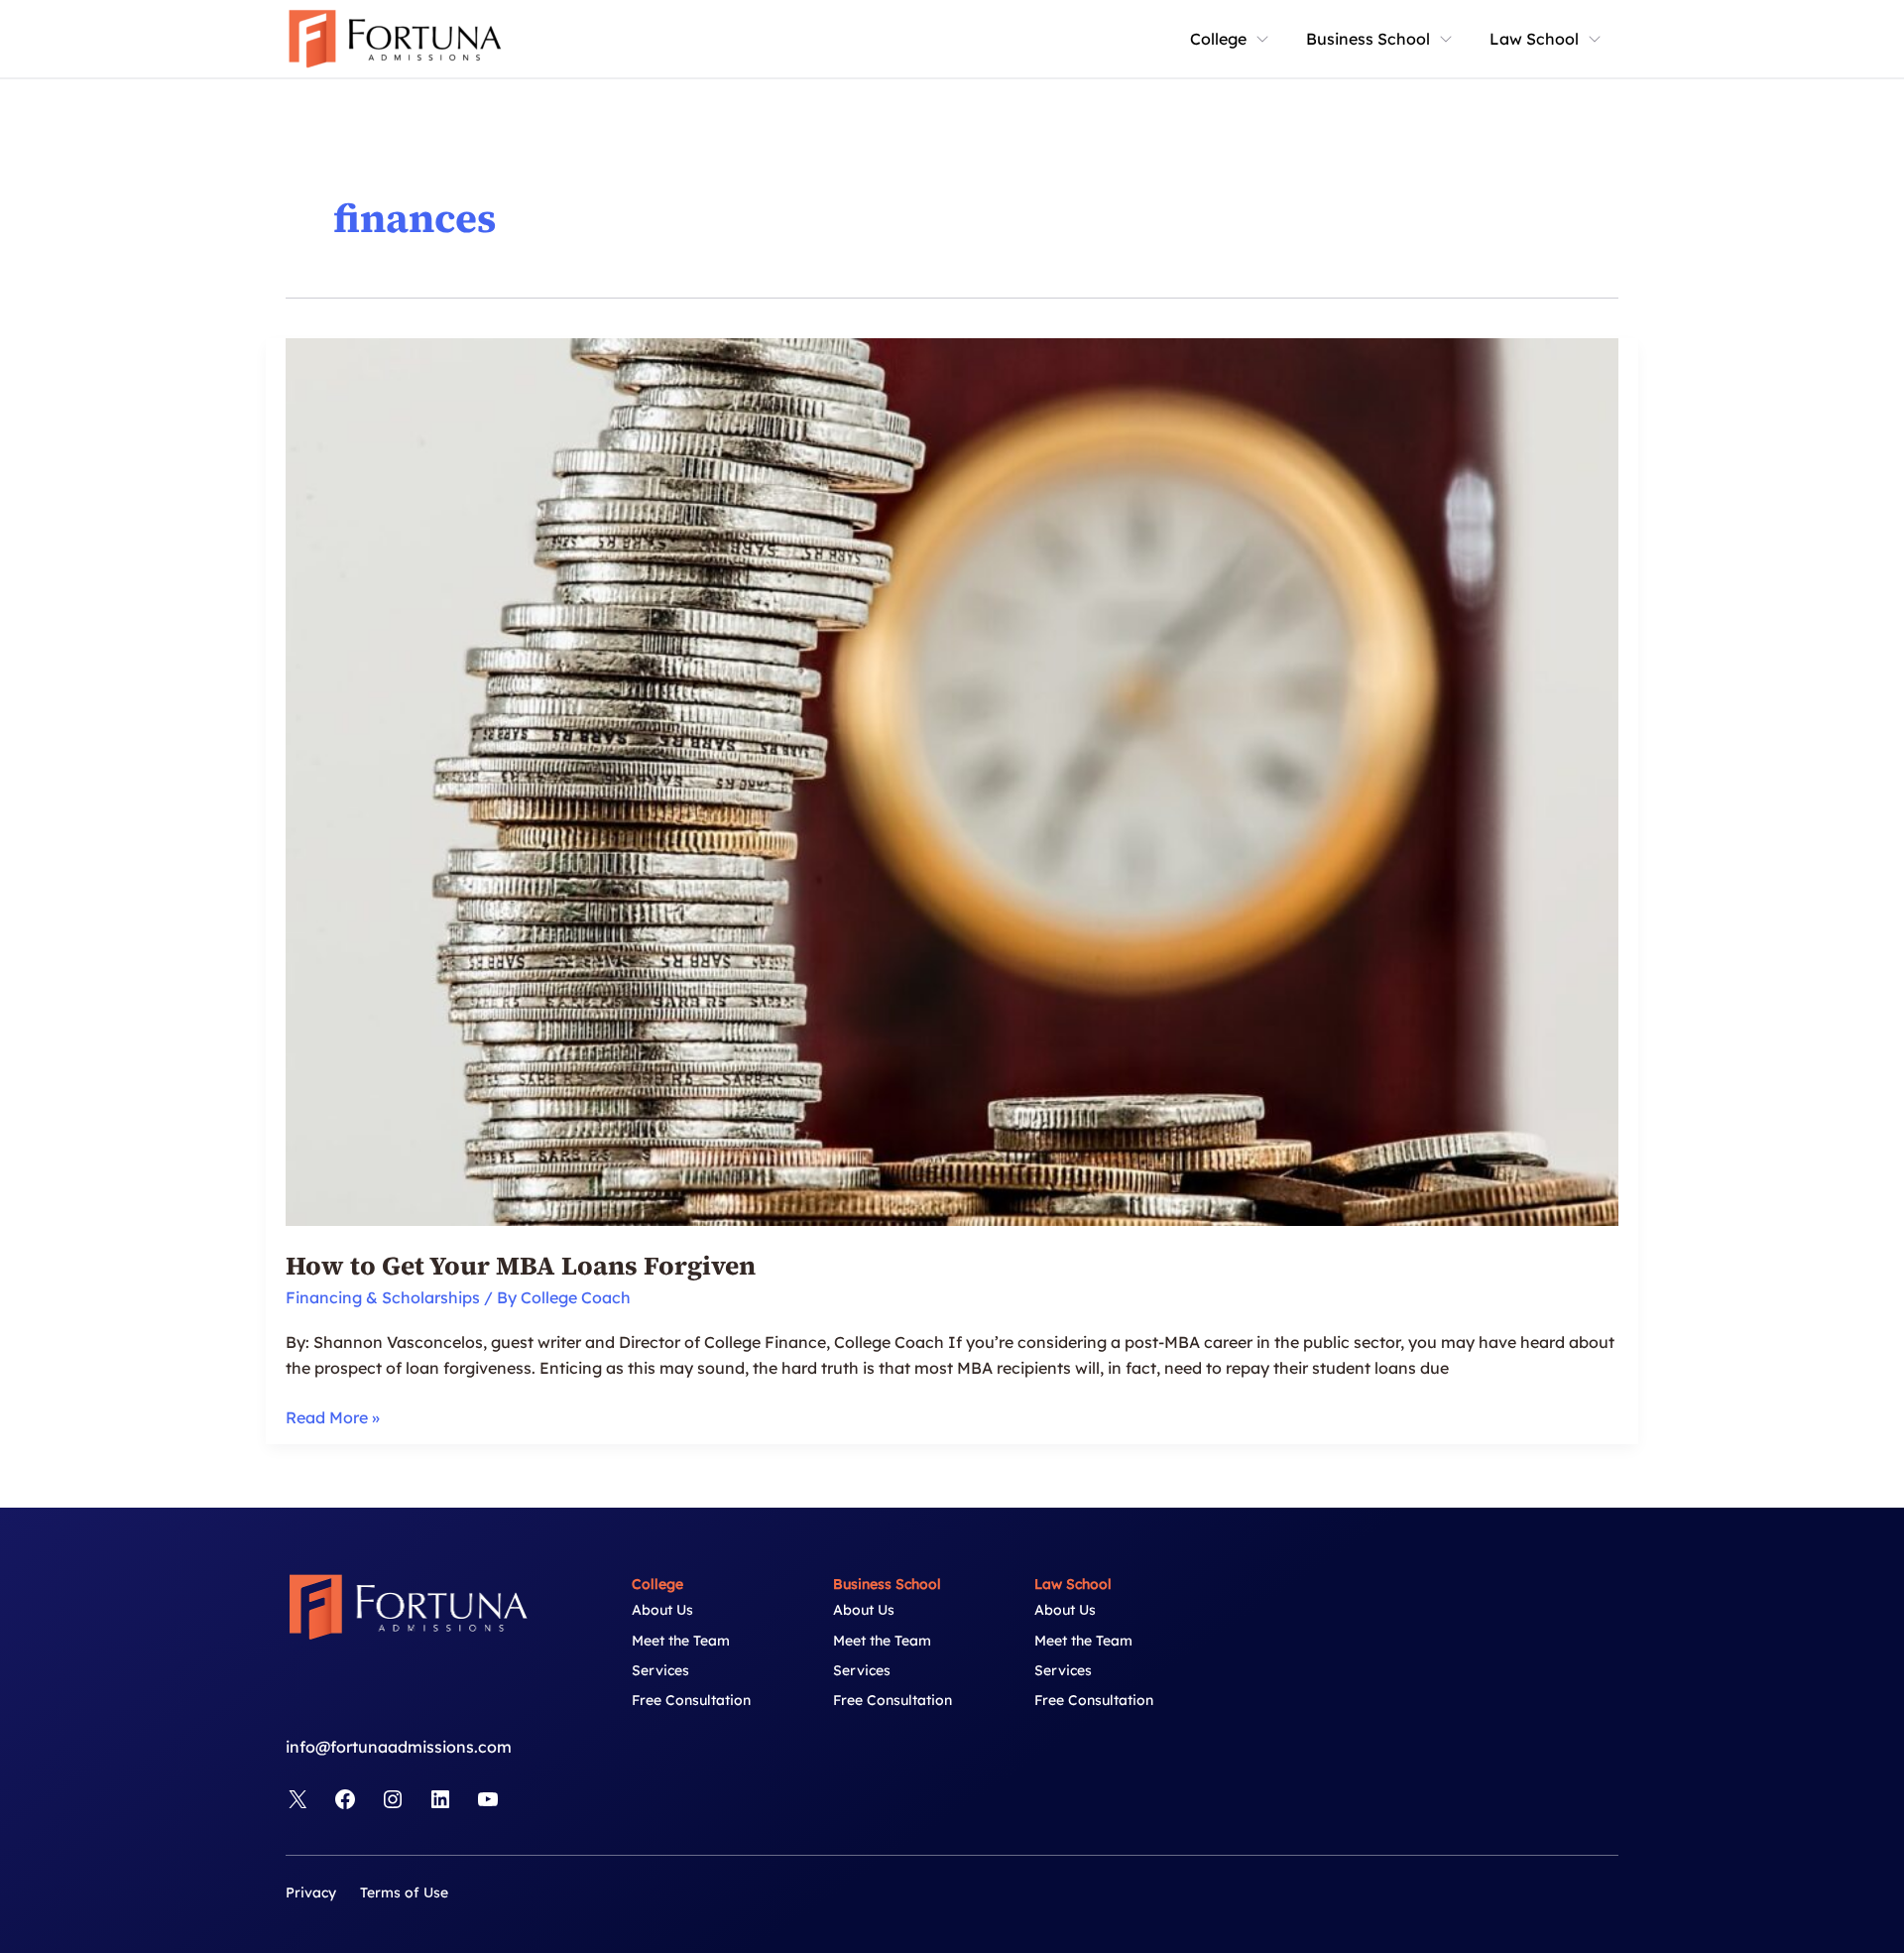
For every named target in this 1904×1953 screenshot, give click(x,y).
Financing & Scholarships (383, 1297)
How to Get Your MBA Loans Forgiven (521, 1266)
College (1218, 39)
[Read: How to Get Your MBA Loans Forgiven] (952, 781)
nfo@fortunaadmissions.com (401, 1747)
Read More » (333, 1418)
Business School (1368, 39)
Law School (1534, 39)
